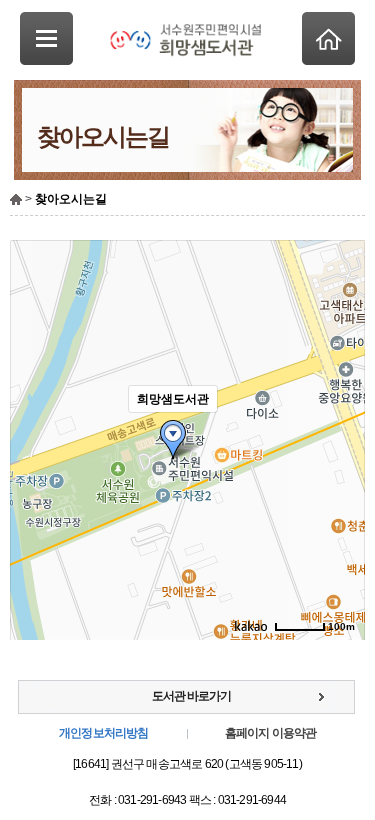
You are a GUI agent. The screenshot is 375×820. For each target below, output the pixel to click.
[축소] (340, 437)
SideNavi (46, 38)
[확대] (340, 404)
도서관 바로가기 (191, 696)
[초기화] (340, 475)
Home (328, 38)
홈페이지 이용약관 (271, 733)
